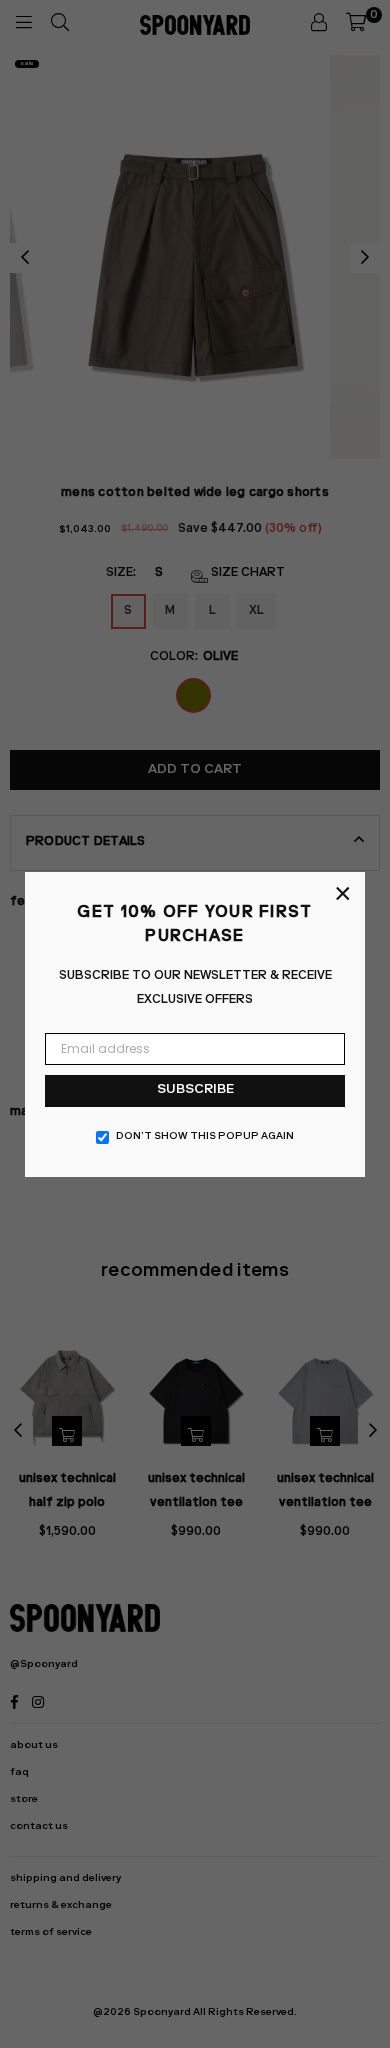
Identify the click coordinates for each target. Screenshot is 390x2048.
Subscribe (195, 1090)
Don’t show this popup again (205, 1137)
